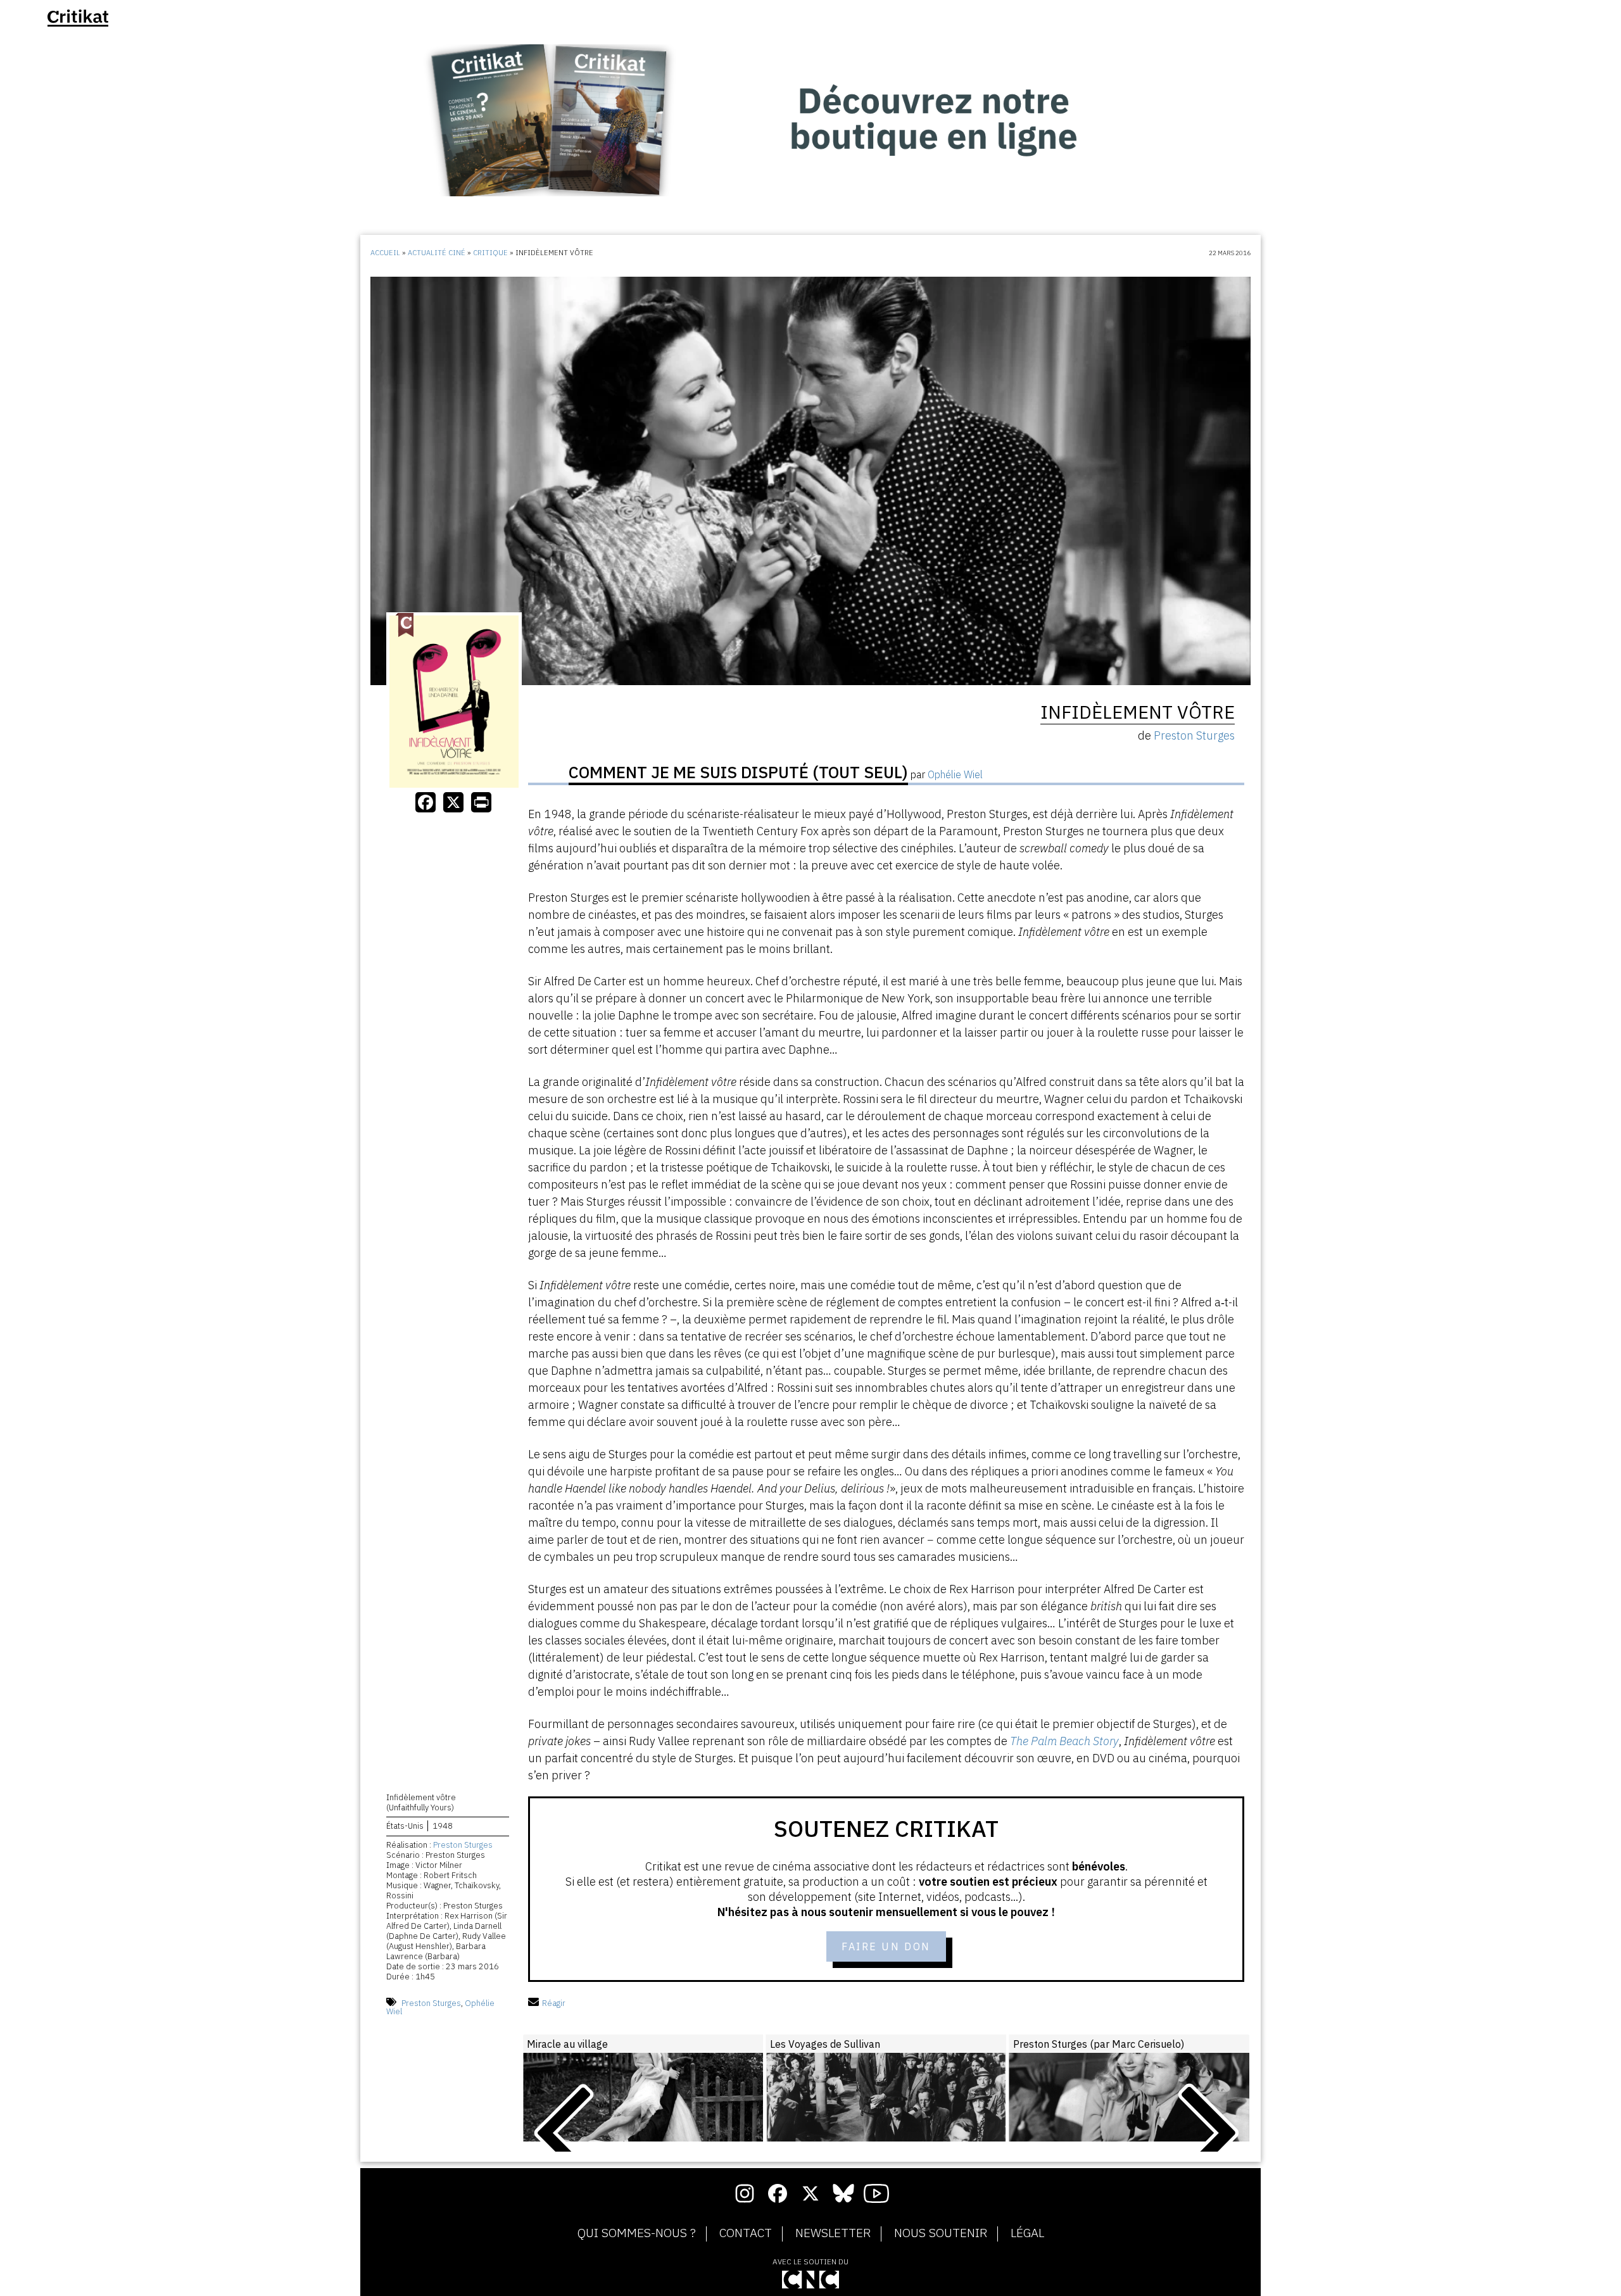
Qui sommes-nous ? (637, 2233)
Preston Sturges (463, 1845)
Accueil (385, 253)
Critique (490, 253)
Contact (746, 2233)
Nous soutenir (941, 2233)
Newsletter (833, 2233)
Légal (1027, 2233)
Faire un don (886, 1946)
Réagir (554, 2003)
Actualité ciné (437, 253)
